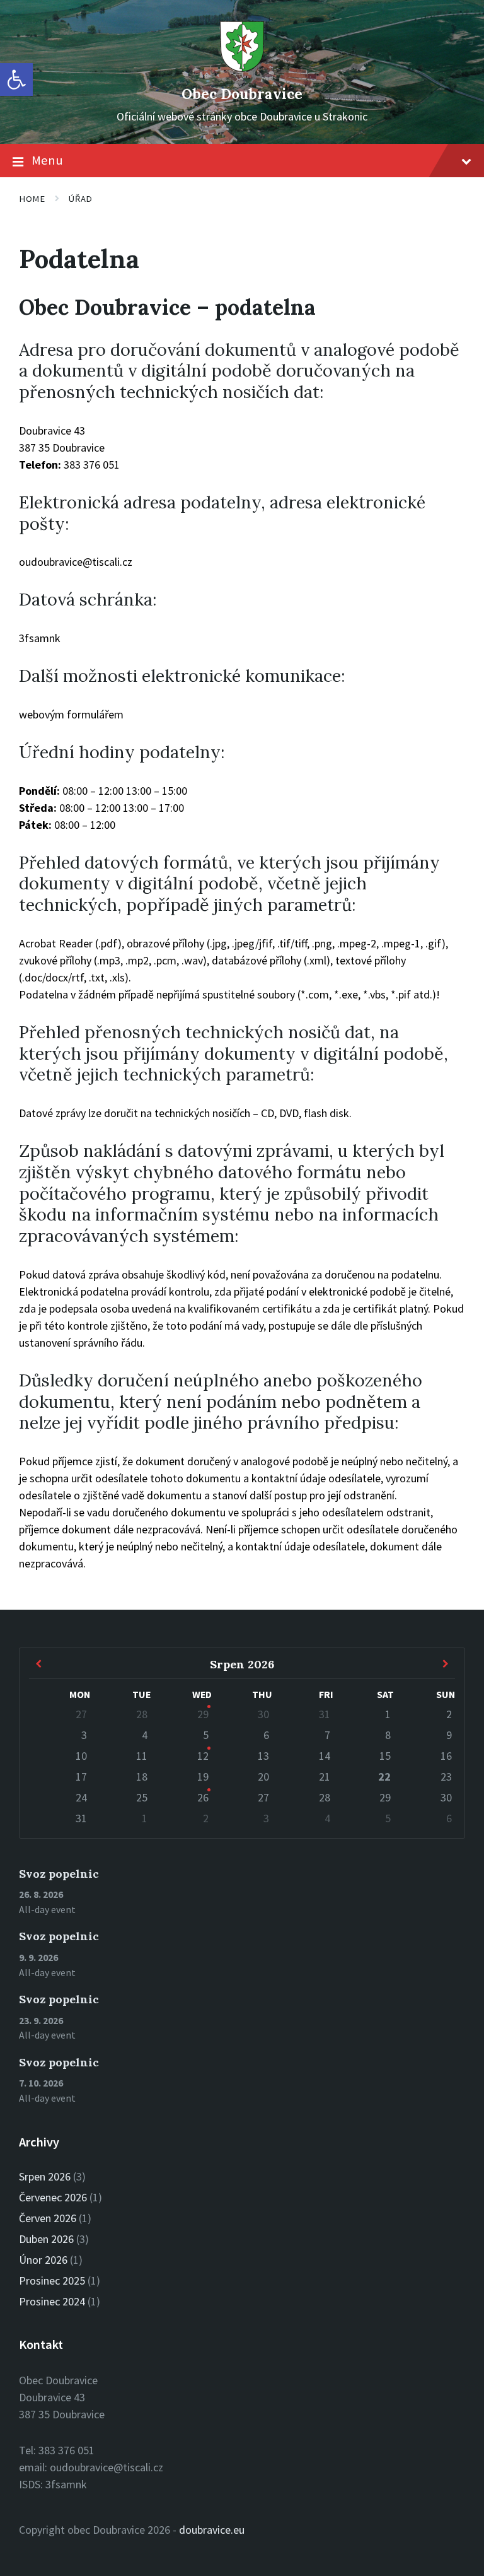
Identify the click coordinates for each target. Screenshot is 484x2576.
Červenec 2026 (53, 2197)
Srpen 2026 (45, 2176)
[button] (16, 79)
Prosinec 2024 (52, 2301)
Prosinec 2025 (52, 2280)
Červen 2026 (48, 2218)
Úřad (80, 199)
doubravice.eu (212, 2530)
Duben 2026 (46, 2239)
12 (203, 1756)
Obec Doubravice (242, 94)
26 (203, 1797)
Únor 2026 (43, 2260)
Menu (47, 160)
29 (203, 1714)
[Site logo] (242, 70)
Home (32, 199)
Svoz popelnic (59, 1874)
